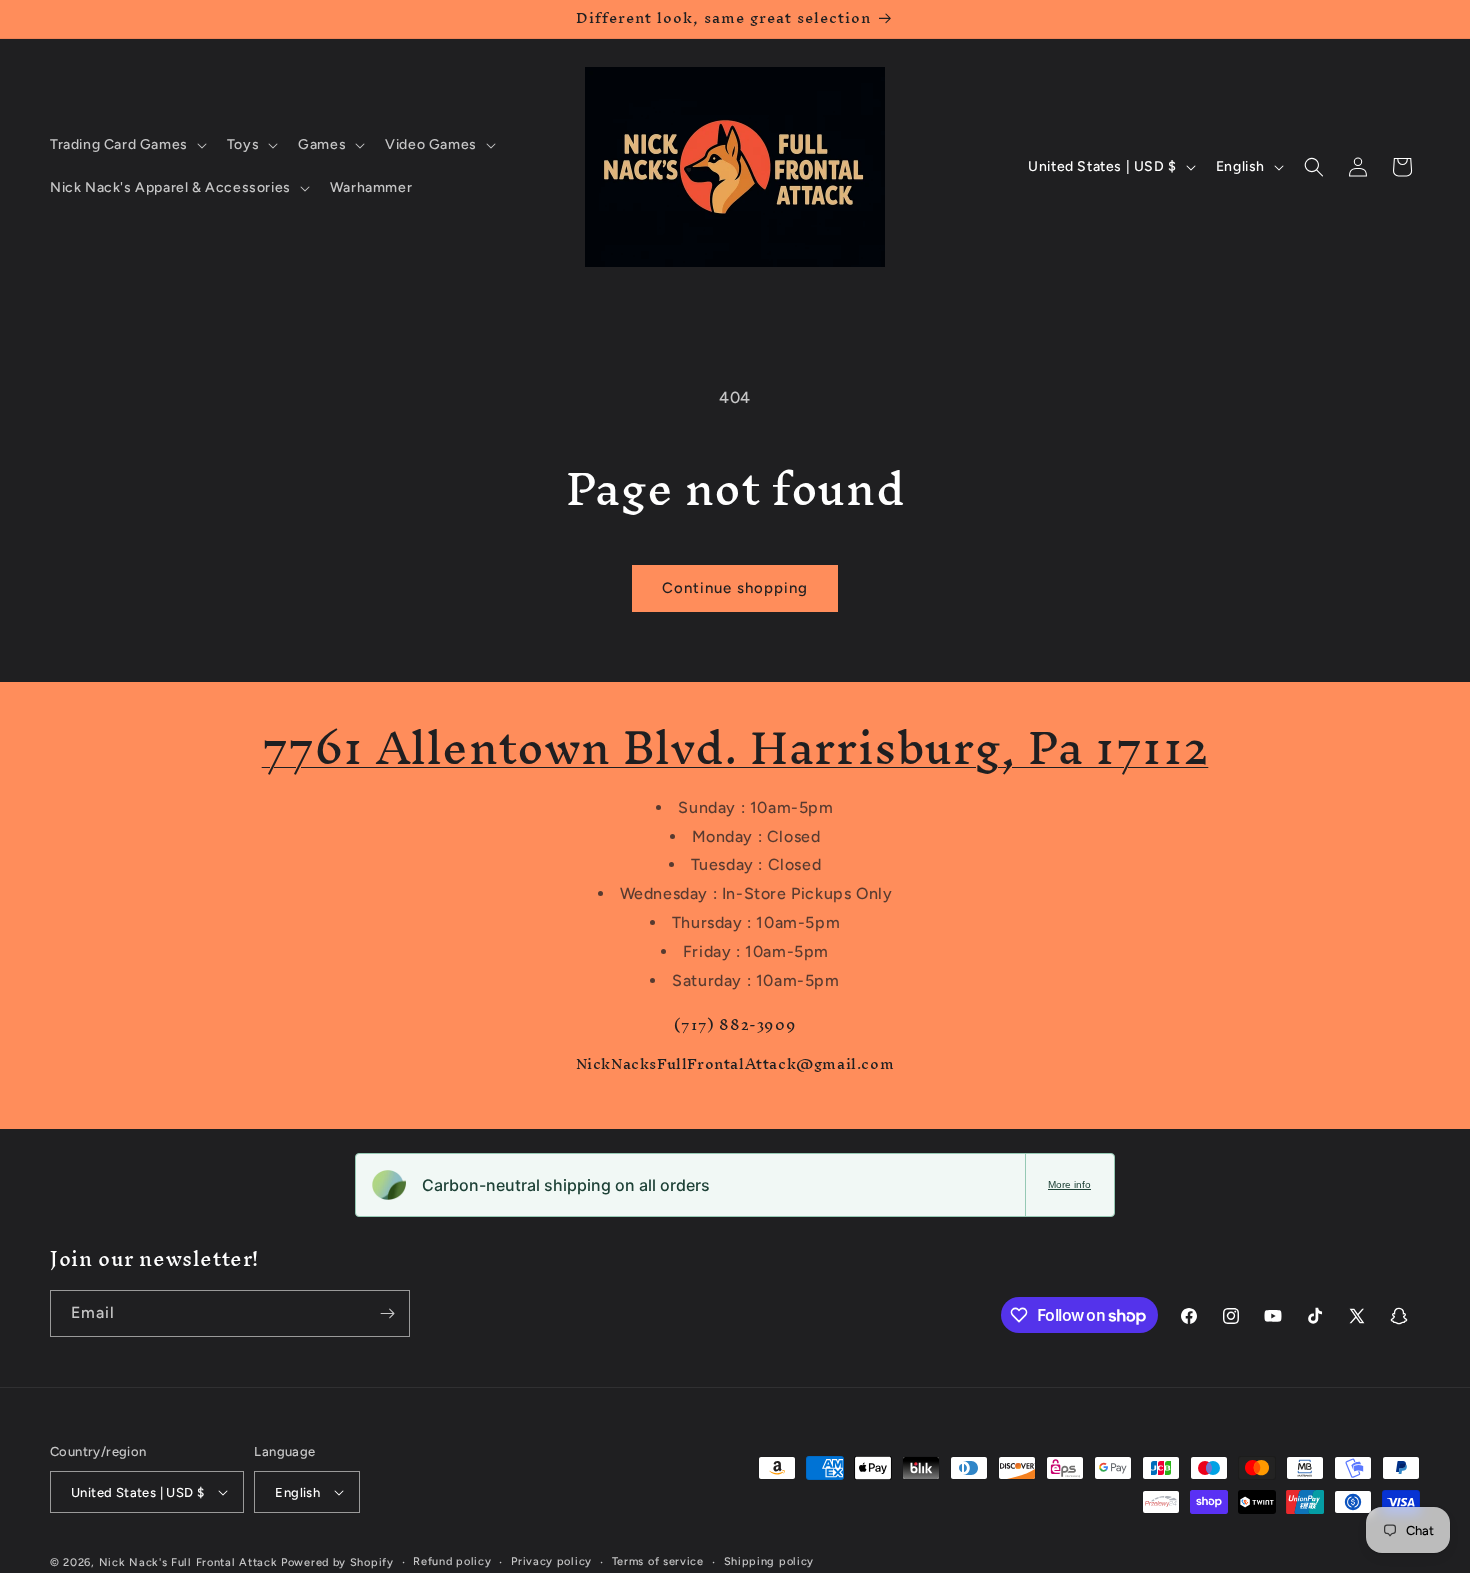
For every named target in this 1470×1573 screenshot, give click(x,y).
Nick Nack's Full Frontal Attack (188, 1562)
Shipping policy (769, 1561)
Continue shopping (735, 588)
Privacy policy (551, 1561)
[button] (126, 145)
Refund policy (452, 1561)
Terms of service (658, 1561)
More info (1069, 1184)
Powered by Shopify (337, 1562)
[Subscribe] (387, 1313)
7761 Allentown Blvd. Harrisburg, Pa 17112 (735, 747)
